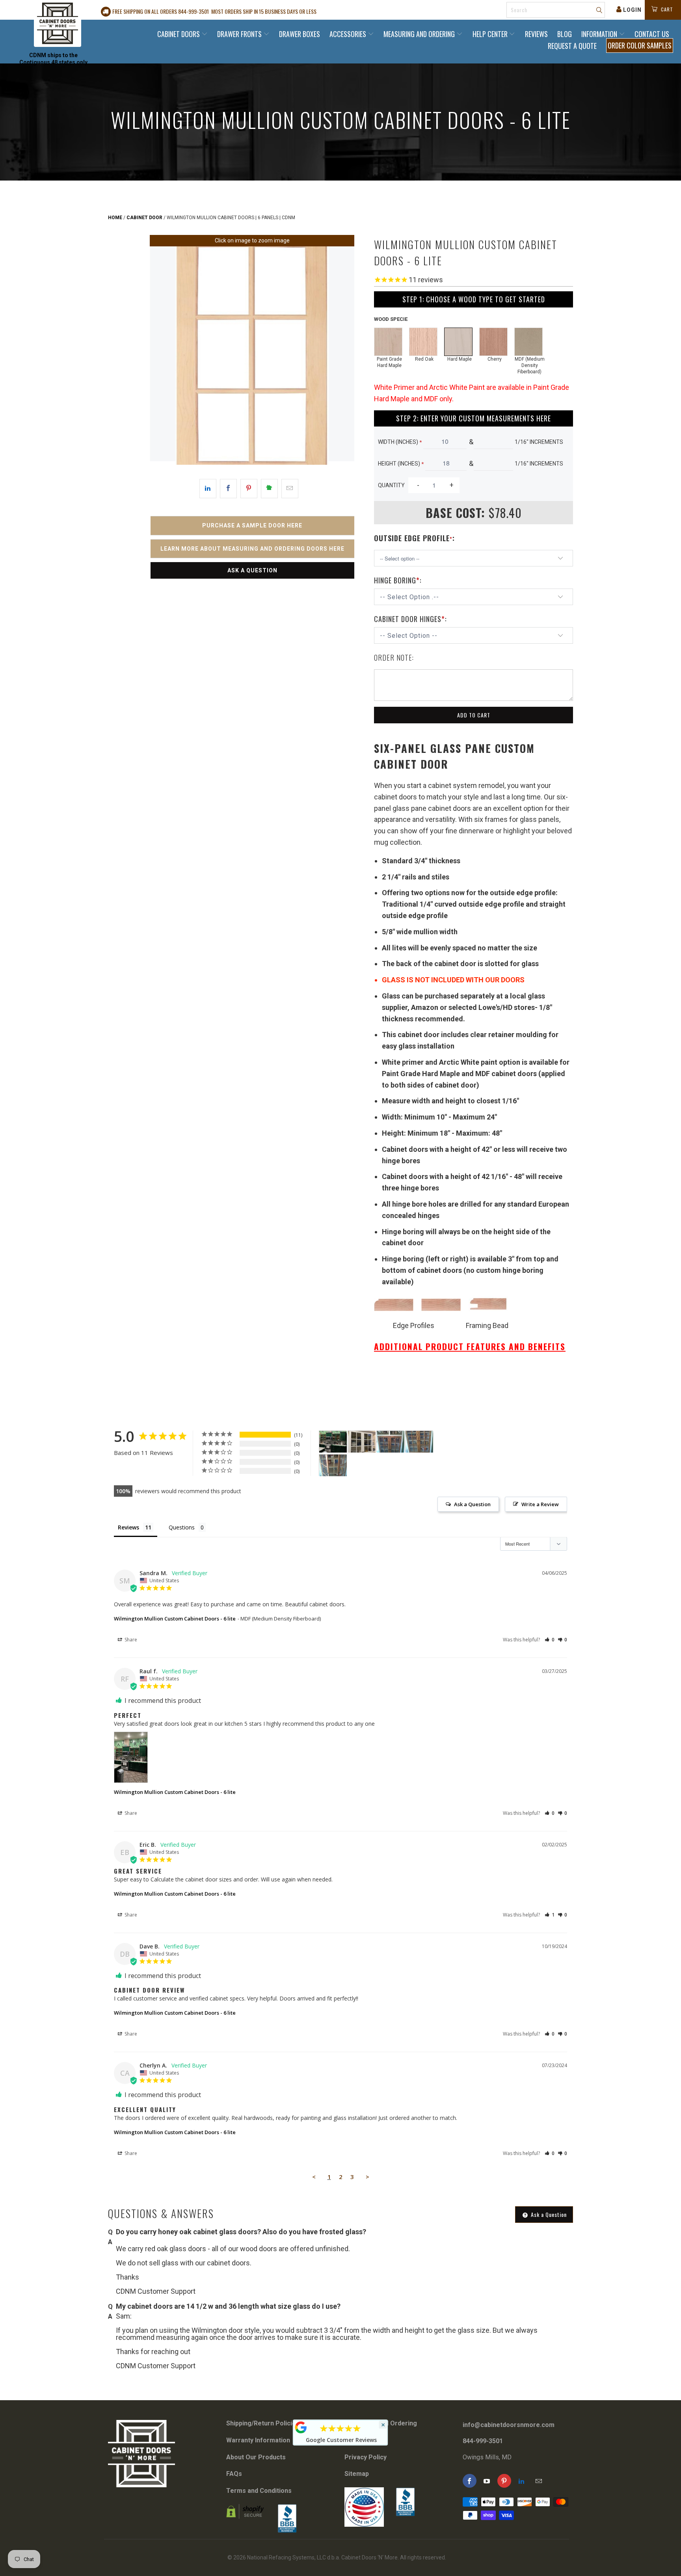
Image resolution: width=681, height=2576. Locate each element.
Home (115, 218)
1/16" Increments (539, 442)
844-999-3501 (483, 2441)
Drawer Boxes (300, 34)
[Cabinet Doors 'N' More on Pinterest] (504, 2481)
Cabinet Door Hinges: (410, 619)
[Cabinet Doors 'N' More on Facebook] (470, 2481)
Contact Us (652, 34)
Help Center (491, 34)
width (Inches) (400, 442)
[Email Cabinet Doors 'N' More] (539, 2481)
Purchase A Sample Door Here (252, 525)
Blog (565, 34)
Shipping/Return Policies (263, 2423)
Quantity (391, 485)
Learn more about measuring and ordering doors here (252, 549)
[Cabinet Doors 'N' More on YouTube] (487, 2481)
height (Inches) (401, 464)
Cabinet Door (144, 218)
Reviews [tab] (128, 1527)
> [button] (367, 2177)
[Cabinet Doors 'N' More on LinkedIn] (522, 2481)
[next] (343, 356)
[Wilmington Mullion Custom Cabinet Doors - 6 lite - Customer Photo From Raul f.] (333, 1442)
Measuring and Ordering (420, 34)
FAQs (234, 2474)
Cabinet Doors (179, 34)
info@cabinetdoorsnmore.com (509, 2425)
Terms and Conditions (259, 2491)
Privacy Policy (366, 2457)
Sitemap (357, 2474)
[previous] (161, 356)
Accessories (349, 34)
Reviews (536, 34)
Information (600, 34)
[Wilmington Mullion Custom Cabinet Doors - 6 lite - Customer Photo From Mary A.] (362, 1442)
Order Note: (394, 658)
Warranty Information (258, 2440)
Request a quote (572, 46)
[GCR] (301, 2427)
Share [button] (130, 1640)
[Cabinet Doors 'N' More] (58, 23)
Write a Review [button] (540, 1504)
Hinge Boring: (398, 580)
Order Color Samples (640, 45)
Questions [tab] (182, 1527)
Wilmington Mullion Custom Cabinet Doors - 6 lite (175, 1619)
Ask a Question (252, 570)
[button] (550, 1640)
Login (632, 10)
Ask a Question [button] (472, 1504)
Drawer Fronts (240, 34)
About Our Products (256, 2457)
